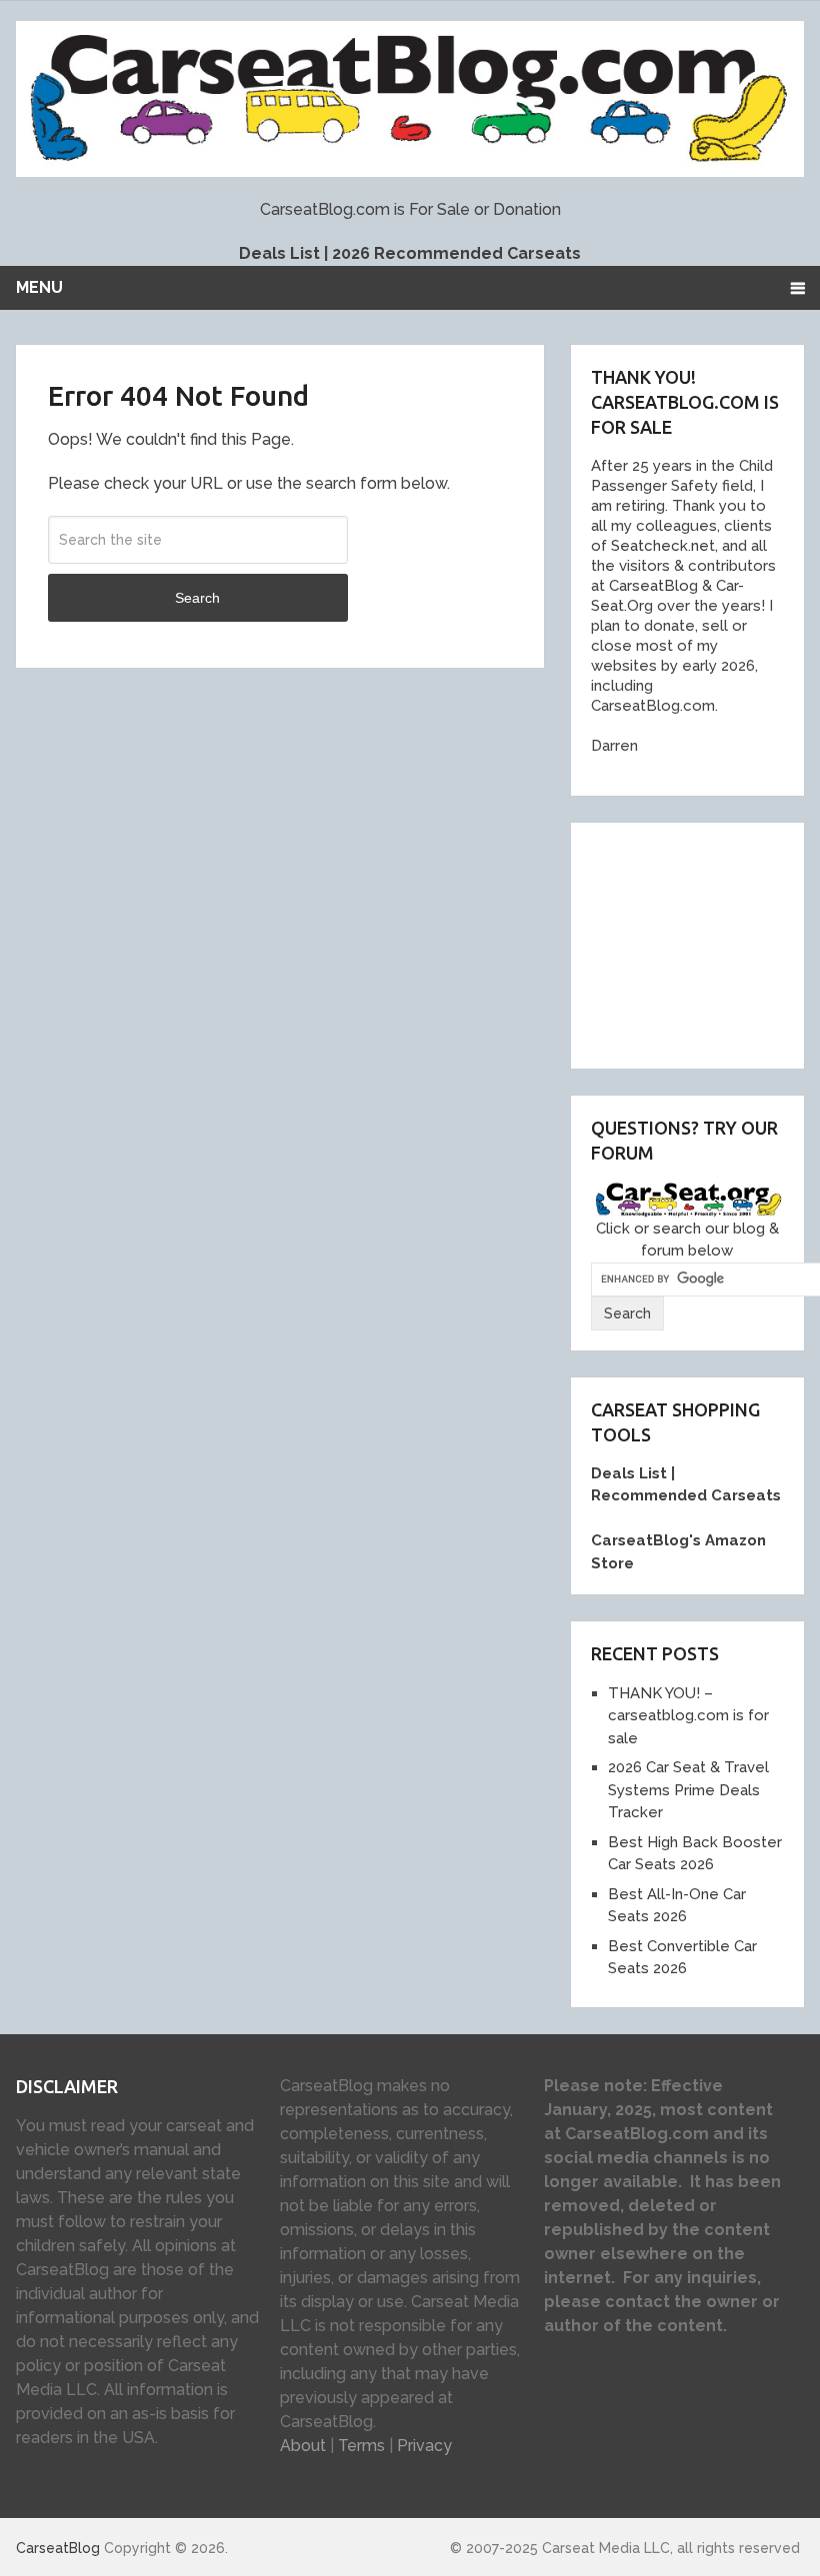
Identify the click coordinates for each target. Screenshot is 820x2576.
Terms (361, 2446)
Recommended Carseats (686, 1495)
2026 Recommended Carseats (456, 253)
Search (197, 598)
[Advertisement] (705, 943)
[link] (647, 586)
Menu (39, 287)
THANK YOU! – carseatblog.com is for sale (688, 1716)
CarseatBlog (58, 2548)
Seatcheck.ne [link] (658, 546)
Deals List (279, 253)
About (303, 2446)
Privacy (424, 2446)
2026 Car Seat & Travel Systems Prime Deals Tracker (688, 1790)
